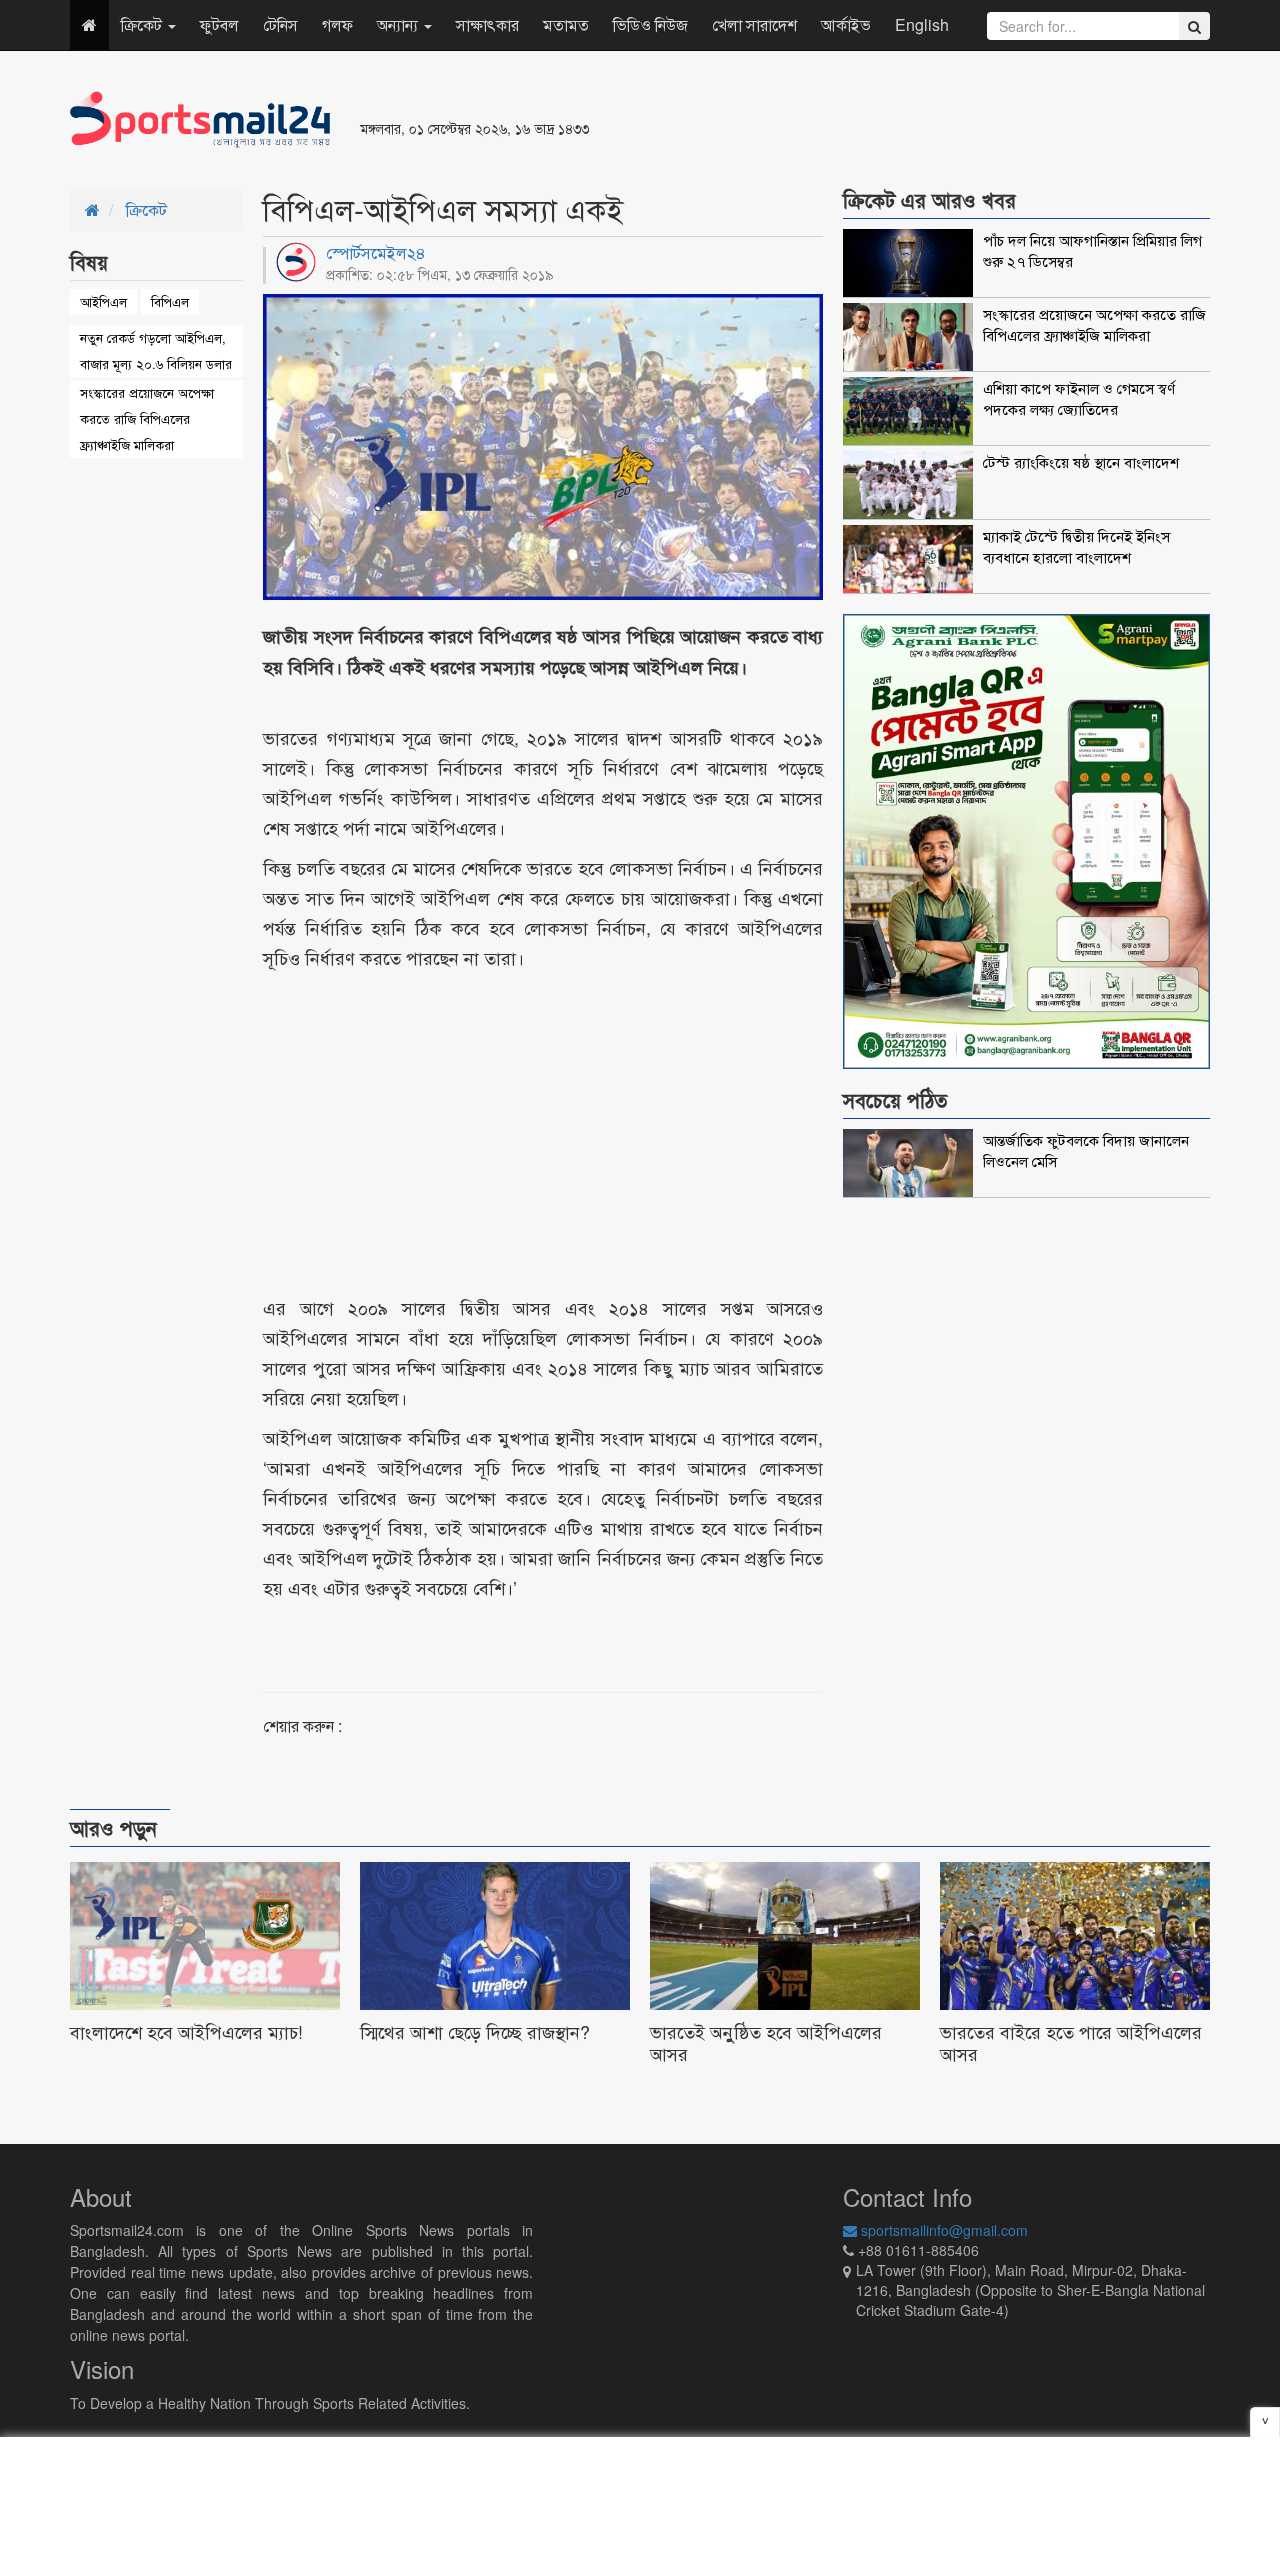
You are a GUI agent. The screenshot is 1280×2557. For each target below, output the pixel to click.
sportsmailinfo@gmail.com (942, 2230)
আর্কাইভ (846, 24)
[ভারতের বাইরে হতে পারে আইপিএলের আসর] (1075, 1968)
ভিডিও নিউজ (650, 24)
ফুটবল (219, 24)
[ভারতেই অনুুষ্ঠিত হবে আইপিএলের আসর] (785, 1968)
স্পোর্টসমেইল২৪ (376, 252)
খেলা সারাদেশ (754, 24)
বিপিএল (170, 301)
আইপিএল (103, 301)
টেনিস (280, 24)
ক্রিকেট (143, 24)
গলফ (337, 24)
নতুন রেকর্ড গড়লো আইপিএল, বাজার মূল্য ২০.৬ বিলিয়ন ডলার (156, 350)
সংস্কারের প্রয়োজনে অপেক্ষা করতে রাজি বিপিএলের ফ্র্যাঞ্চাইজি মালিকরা (147, 418)
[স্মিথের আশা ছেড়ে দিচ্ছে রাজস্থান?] (495, 1968)
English (922, 24)
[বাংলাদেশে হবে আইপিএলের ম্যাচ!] (205, 1968)
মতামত (566, 24)
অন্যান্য (399, 24)
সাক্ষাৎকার (487, 24)
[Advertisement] (884, 120)
